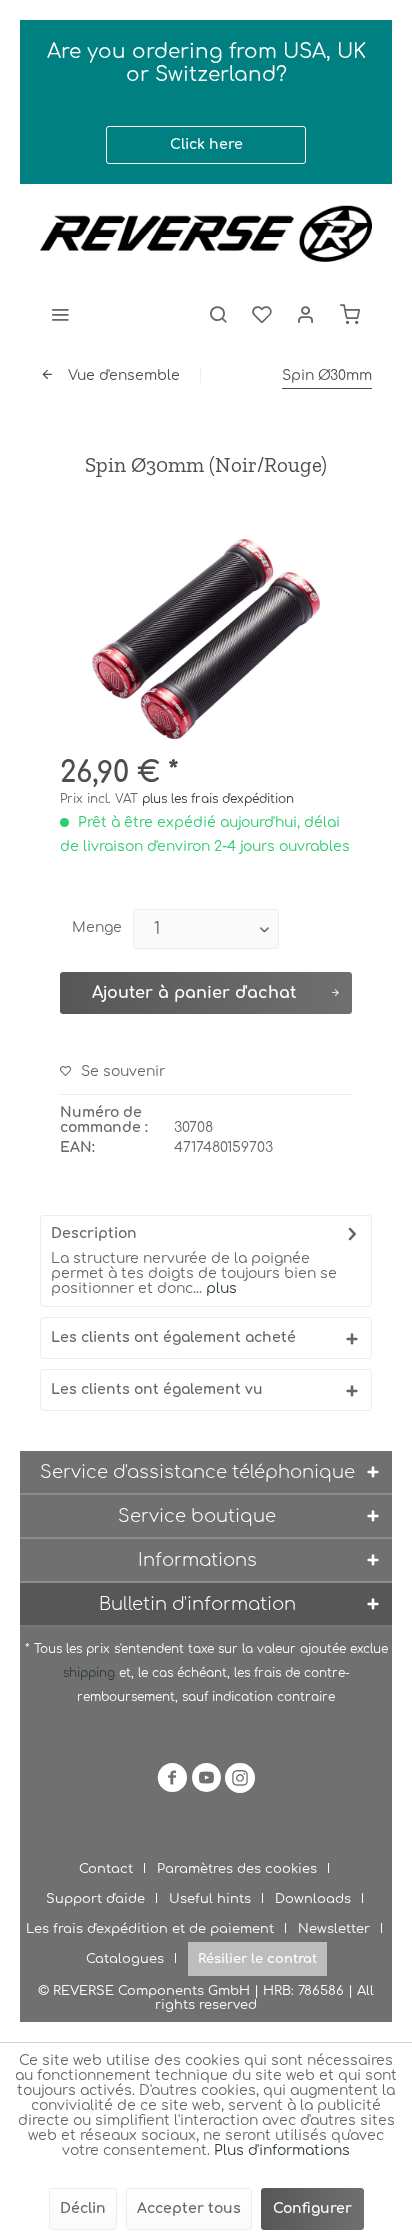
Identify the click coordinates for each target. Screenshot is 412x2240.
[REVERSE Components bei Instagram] (240, 1781)
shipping (91, 1673)
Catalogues (125, 1959)
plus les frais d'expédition (218, 799)
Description (94, 1233)
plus (219, 1288)
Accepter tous (189, 2208)
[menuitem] (60, 314)
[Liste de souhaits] (262, 314)
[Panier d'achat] (350, 314)
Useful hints (210, 1899)
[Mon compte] (306, 314)
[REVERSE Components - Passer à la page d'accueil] (206, 234)
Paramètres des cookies (237, 1869)
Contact (106, 1869)
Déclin (83, 2208)
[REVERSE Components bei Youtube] (206, 1781)
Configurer (312, 2208)
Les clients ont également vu (157, 1389)
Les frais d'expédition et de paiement (150, 1929)
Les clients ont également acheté (173, 1337)
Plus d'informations (282, 2150)
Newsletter (334, 1929)
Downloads (313, 1899)
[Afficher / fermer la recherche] (218, 314)
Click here (206, 144)
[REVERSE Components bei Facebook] (172, 1781)
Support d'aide (95, 1899)
